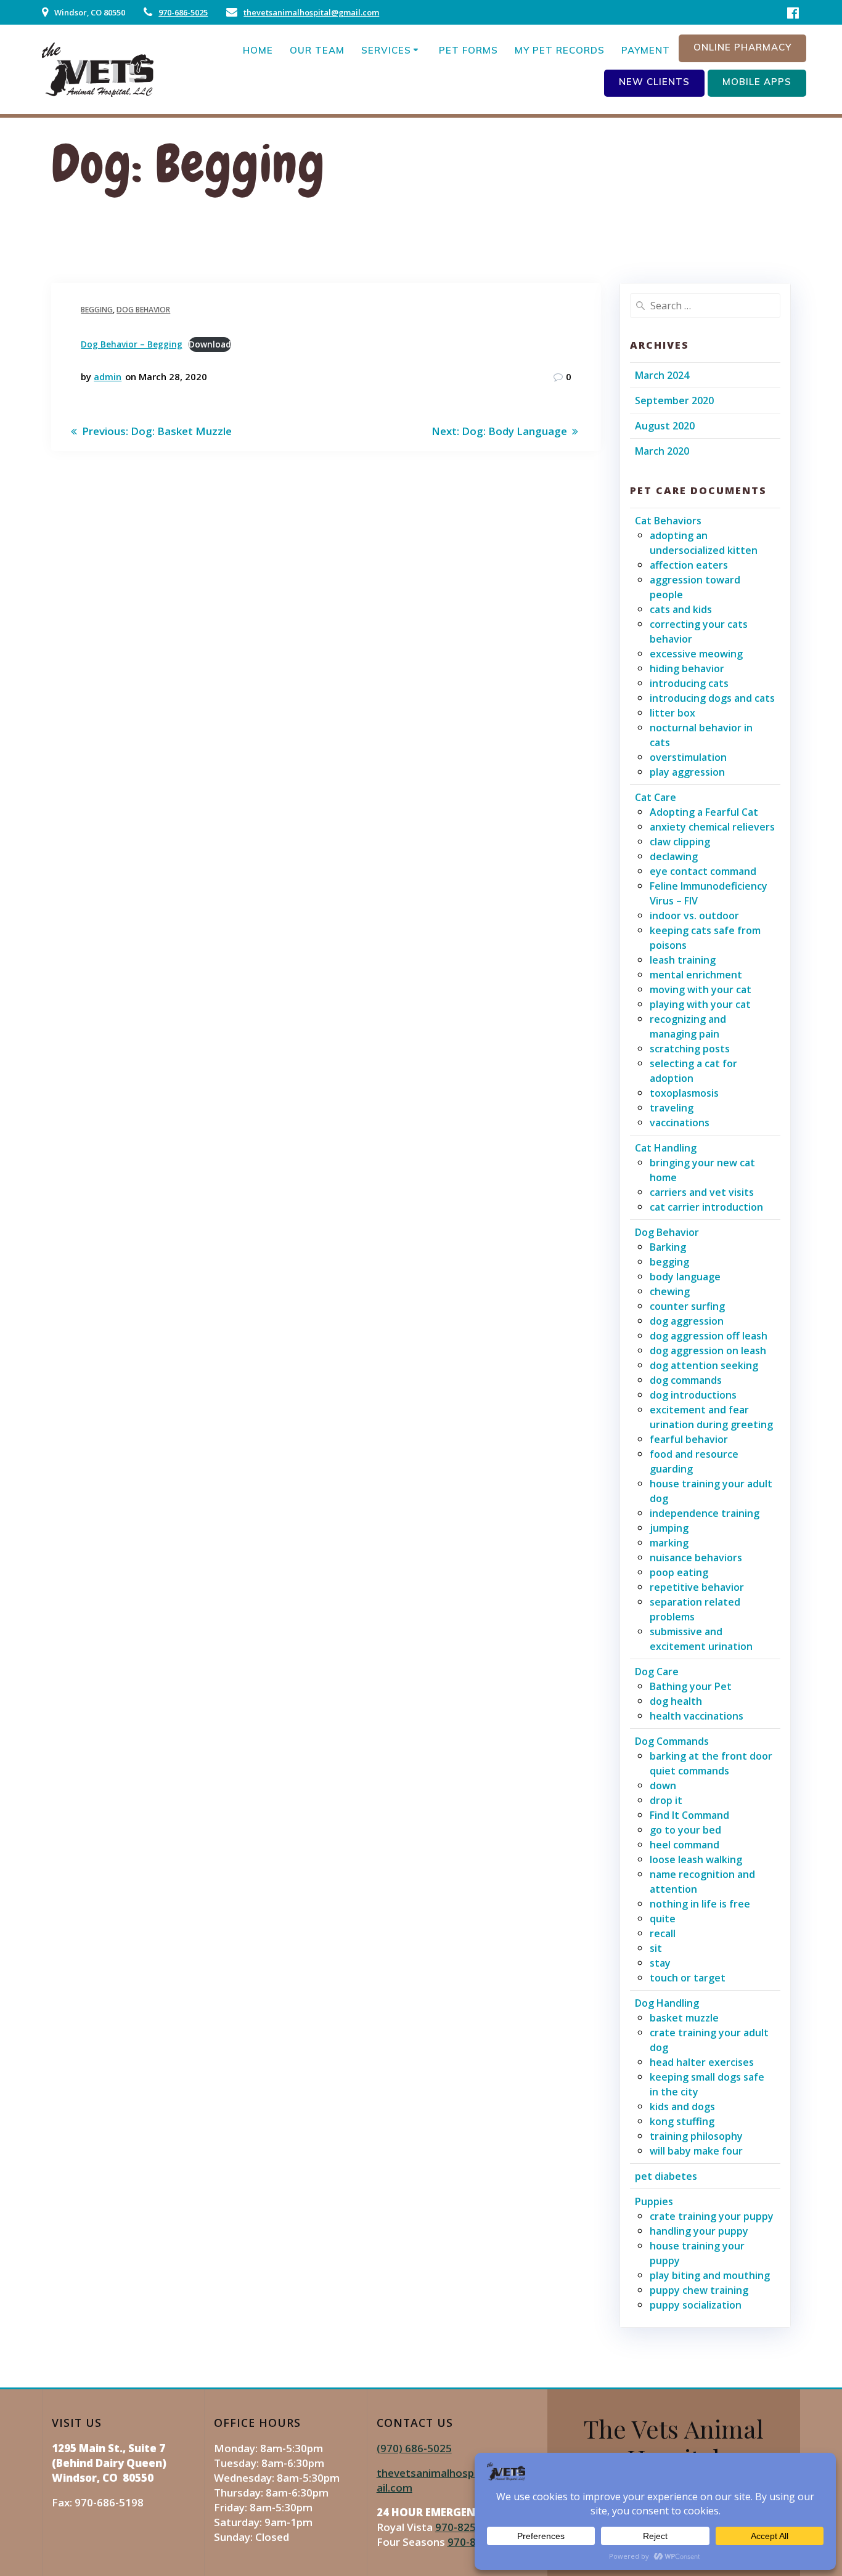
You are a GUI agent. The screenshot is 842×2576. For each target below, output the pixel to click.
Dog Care (657, 1672)
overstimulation (688, 757)
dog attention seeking (704, 1365)
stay (660, 1963)
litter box (672, 713)
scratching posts (690, 1049)
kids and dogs (682, 2107)
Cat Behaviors (668, 521)
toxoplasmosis (684, 1093)
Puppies (654, 2201)
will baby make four (696, 2151)
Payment (646, 50)
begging (97, 310)
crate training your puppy (712, 2216)
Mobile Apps (757, 82)
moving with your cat (701, 989)
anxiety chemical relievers (712, 827)
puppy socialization (696, 2305)
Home (258, 50)
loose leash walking (696, 1859)
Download (210, 344)
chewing (670, 1291)
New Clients (654, 82)
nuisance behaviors (696, 1558)
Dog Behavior (143, 310)
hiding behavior (687, 668)
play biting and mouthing (710, 2275)
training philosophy (696, 2136)
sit (656, 1948)
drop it (666, 1800)
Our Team (317, 50)
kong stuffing (682, 2121)
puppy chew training (699, 2290)
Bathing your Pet (691, 1686)
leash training (683, 960)
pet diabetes (666, 2176)
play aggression (687, 772)
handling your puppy (699, 2231)
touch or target (688, 1978)
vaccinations (680, 1123)
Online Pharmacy (742, 47)
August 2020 (665, 426)
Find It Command (689, 1815)
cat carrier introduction (706, 1207)
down (663, 1786)
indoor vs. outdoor (694, 916)
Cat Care (656, 797)
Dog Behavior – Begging (132, 344)
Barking (668, 1247)
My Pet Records (560, 50)
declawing (674, 856)
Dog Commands (672, 1741)
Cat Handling (666, 1148)
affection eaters (689, 565)
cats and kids (681, 609)
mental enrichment (696, 975)
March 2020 (662, 451)
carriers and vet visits (702, 1192)
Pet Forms (468, 50)
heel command (685, 1845)
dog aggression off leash (709, 1336)
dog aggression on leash (708, 1351)
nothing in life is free (700, 1904)
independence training (705, 1513)
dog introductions (693, 1395)
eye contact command (703, 871)
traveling (672, 1108)
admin (108, 376)
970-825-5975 (470, 2527)
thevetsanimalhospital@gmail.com (311, 12)
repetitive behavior (697, 1587)
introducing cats (689, 683)
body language (685, 1277)
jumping (669, 1528)
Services (386, 50)
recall (663, 1933)
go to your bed (685, 1830)
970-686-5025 (183, 12)
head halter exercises (702, 2062)
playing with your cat (700, 1004)
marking (669, 1543)
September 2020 (674, 400)
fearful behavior (689, 1439)
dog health (676, 1701)
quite (663, 1919)
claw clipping (680, 842)
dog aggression (687, 1321)
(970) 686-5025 (414, 2448)
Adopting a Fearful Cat (704, 812)
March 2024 (662, 375)
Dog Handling (667, 2003)
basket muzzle (684, 2018)
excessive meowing (696, 654)
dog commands (686, 1380)
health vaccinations (697, 1716)
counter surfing (687, 1306)
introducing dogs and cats (712, 698)
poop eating (679, 1572)
